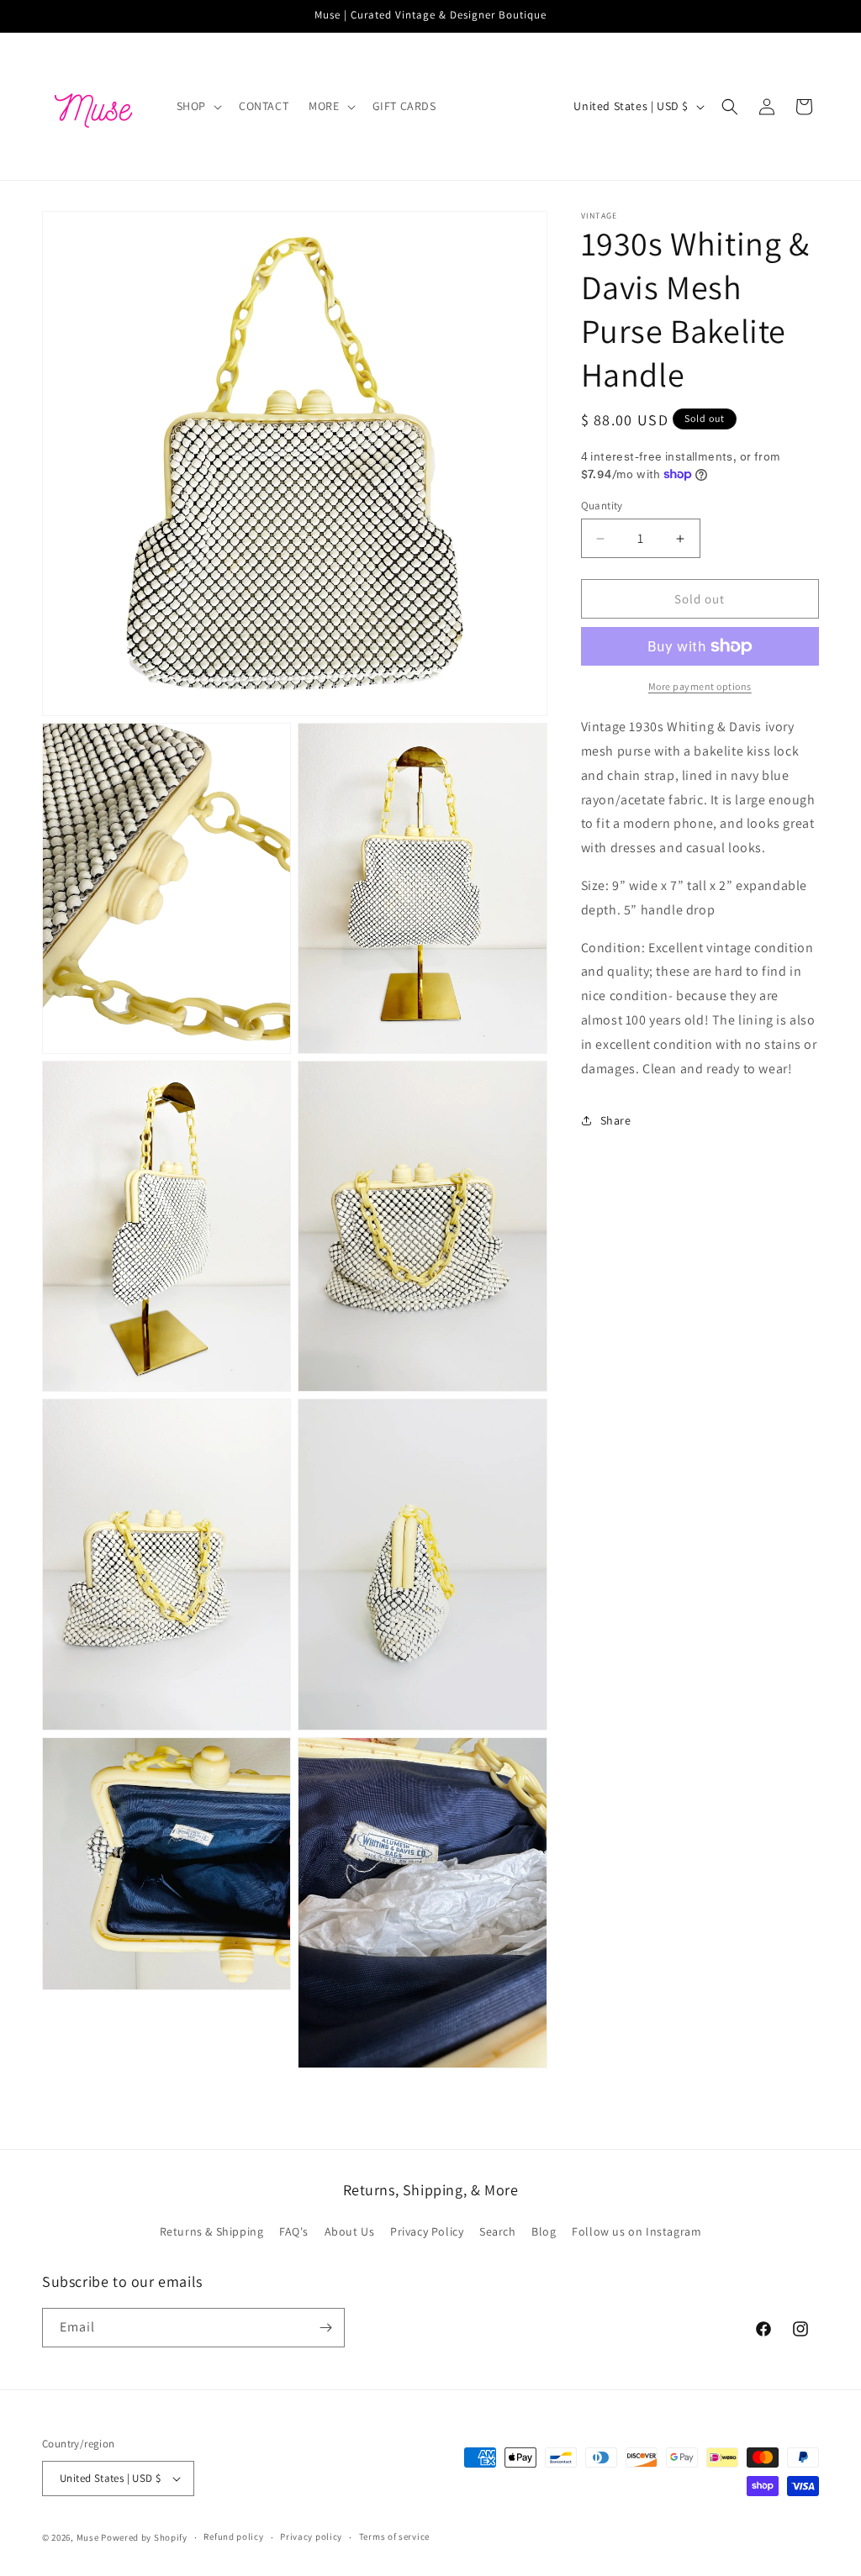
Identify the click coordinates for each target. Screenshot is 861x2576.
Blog (544, 2231)
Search (498, 2231)
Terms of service (394, 2536)
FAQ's (294, 2231)
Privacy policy (311, 2536)
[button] (198, 106)
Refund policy (233, 2536)
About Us (350, 2231)
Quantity (602, 506)
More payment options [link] (700, 686)
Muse (88, 2537)
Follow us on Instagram (637, 2231)
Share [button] (616, 1120)
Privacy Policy (427, 2231)
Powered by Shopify (144, 2537)
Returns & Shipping (212, 2231)
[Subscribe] (325, 2328)
